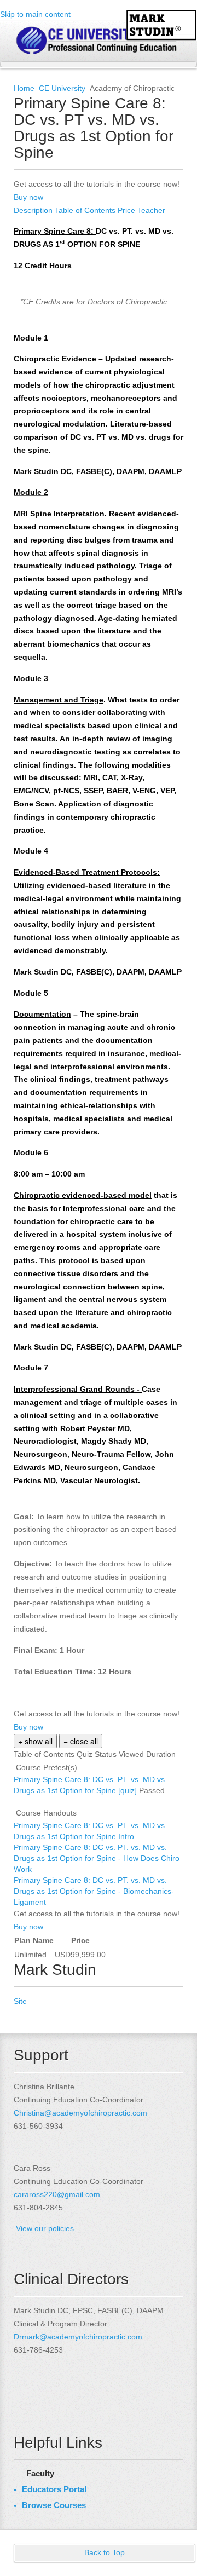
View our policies (45, 2228)
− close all (81, 1741)
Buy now (28, 197)
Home (24, 88)
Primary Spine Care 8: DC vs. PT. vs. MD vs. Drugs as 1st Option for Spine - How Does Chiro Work (97, 1858)
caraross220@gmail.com (57, 2194)
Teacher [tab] (151, 210)
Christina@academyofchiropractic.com (80, 2113)
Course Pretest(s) (47, 1767)
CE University (62, 88)
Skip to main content (35, 14)
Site (20, 2001)
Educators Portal (54, 2489)
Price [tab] (128, 210)
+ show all (35, 1741)
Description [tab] (34, 210)
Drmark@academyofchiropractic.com (78, 2337)
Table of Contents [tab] (86, 210)
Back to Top (105, 2552)
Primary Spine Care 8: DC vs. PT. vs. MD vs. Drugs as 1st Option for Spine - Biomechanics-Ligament (94, 1891)
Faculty (40, 2473)
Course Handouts (46, 1813)
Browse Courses (54, 2505)
